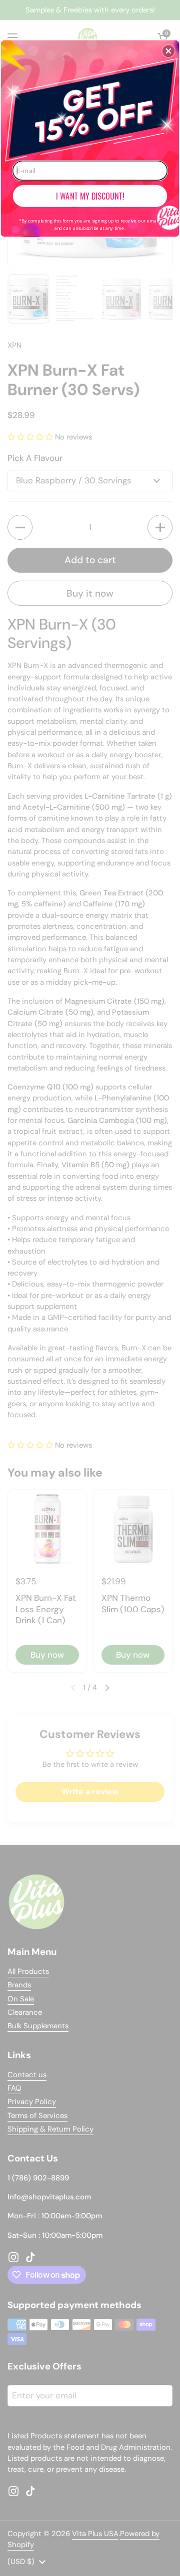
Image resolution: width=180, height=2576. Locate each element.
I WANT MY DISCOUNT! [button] (90, 196)
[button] (168, 51)
